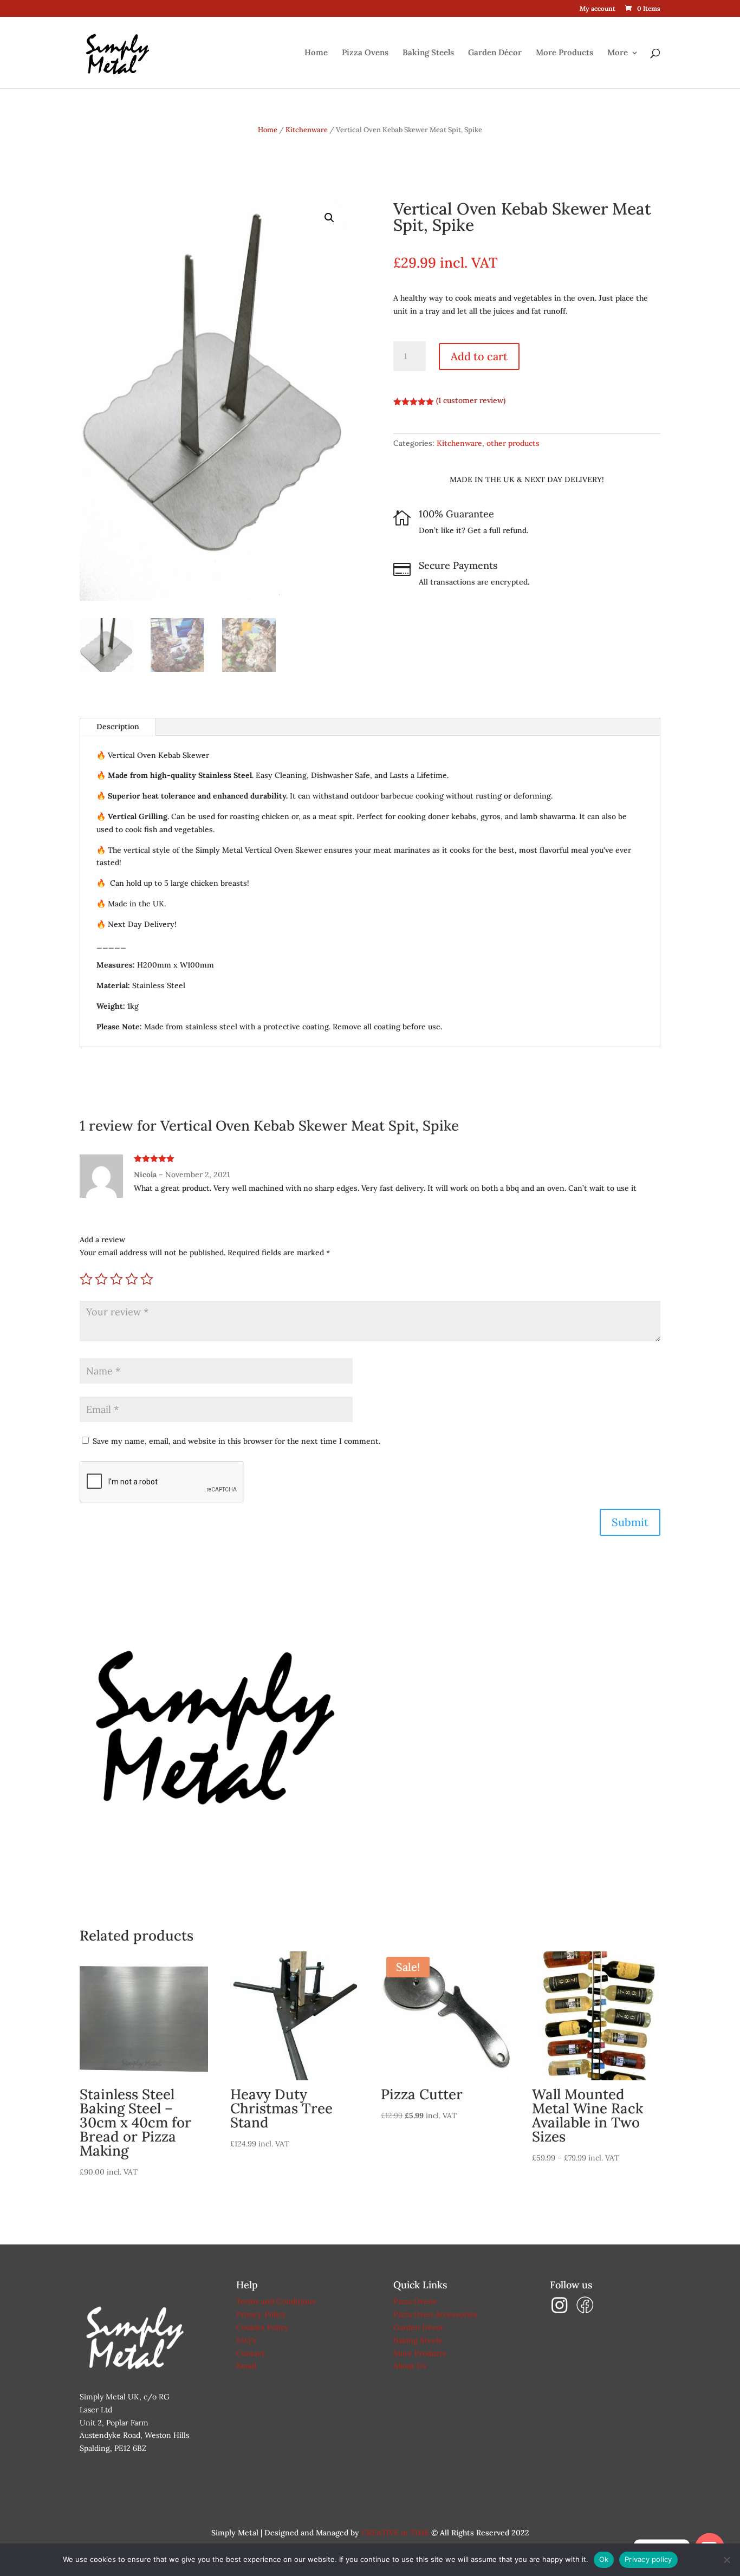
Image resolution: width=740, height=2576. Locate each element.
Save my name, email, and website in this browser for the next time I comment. (236, 1441)
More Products (564, 53)
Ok (604, 2559)
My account (598, 9)
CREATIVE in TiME (395, 2533)
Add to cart (479, 356)
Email (246, 2366)
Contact (251, 2353)
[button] (329, 218)
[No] (726, 2560)
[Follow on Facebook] (585, 2312)
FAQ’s (246, 2340)
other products (513, 443)
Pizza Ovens (365, 53)
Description (118, 726)
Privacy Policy (261, 2314)
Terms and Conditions (276, 2301)
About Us (410, 2366)
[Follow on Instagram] (563, 2312)
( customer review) (471, 400)
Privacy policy (648, 2559)
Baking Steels (428, 53)
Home (316, 53)
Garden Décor (495, 53)
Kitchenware (307, 130)
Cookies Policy (262, 2327)
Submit (630, 1522)
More (618, 53)
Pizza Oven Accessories (435, 2314)
